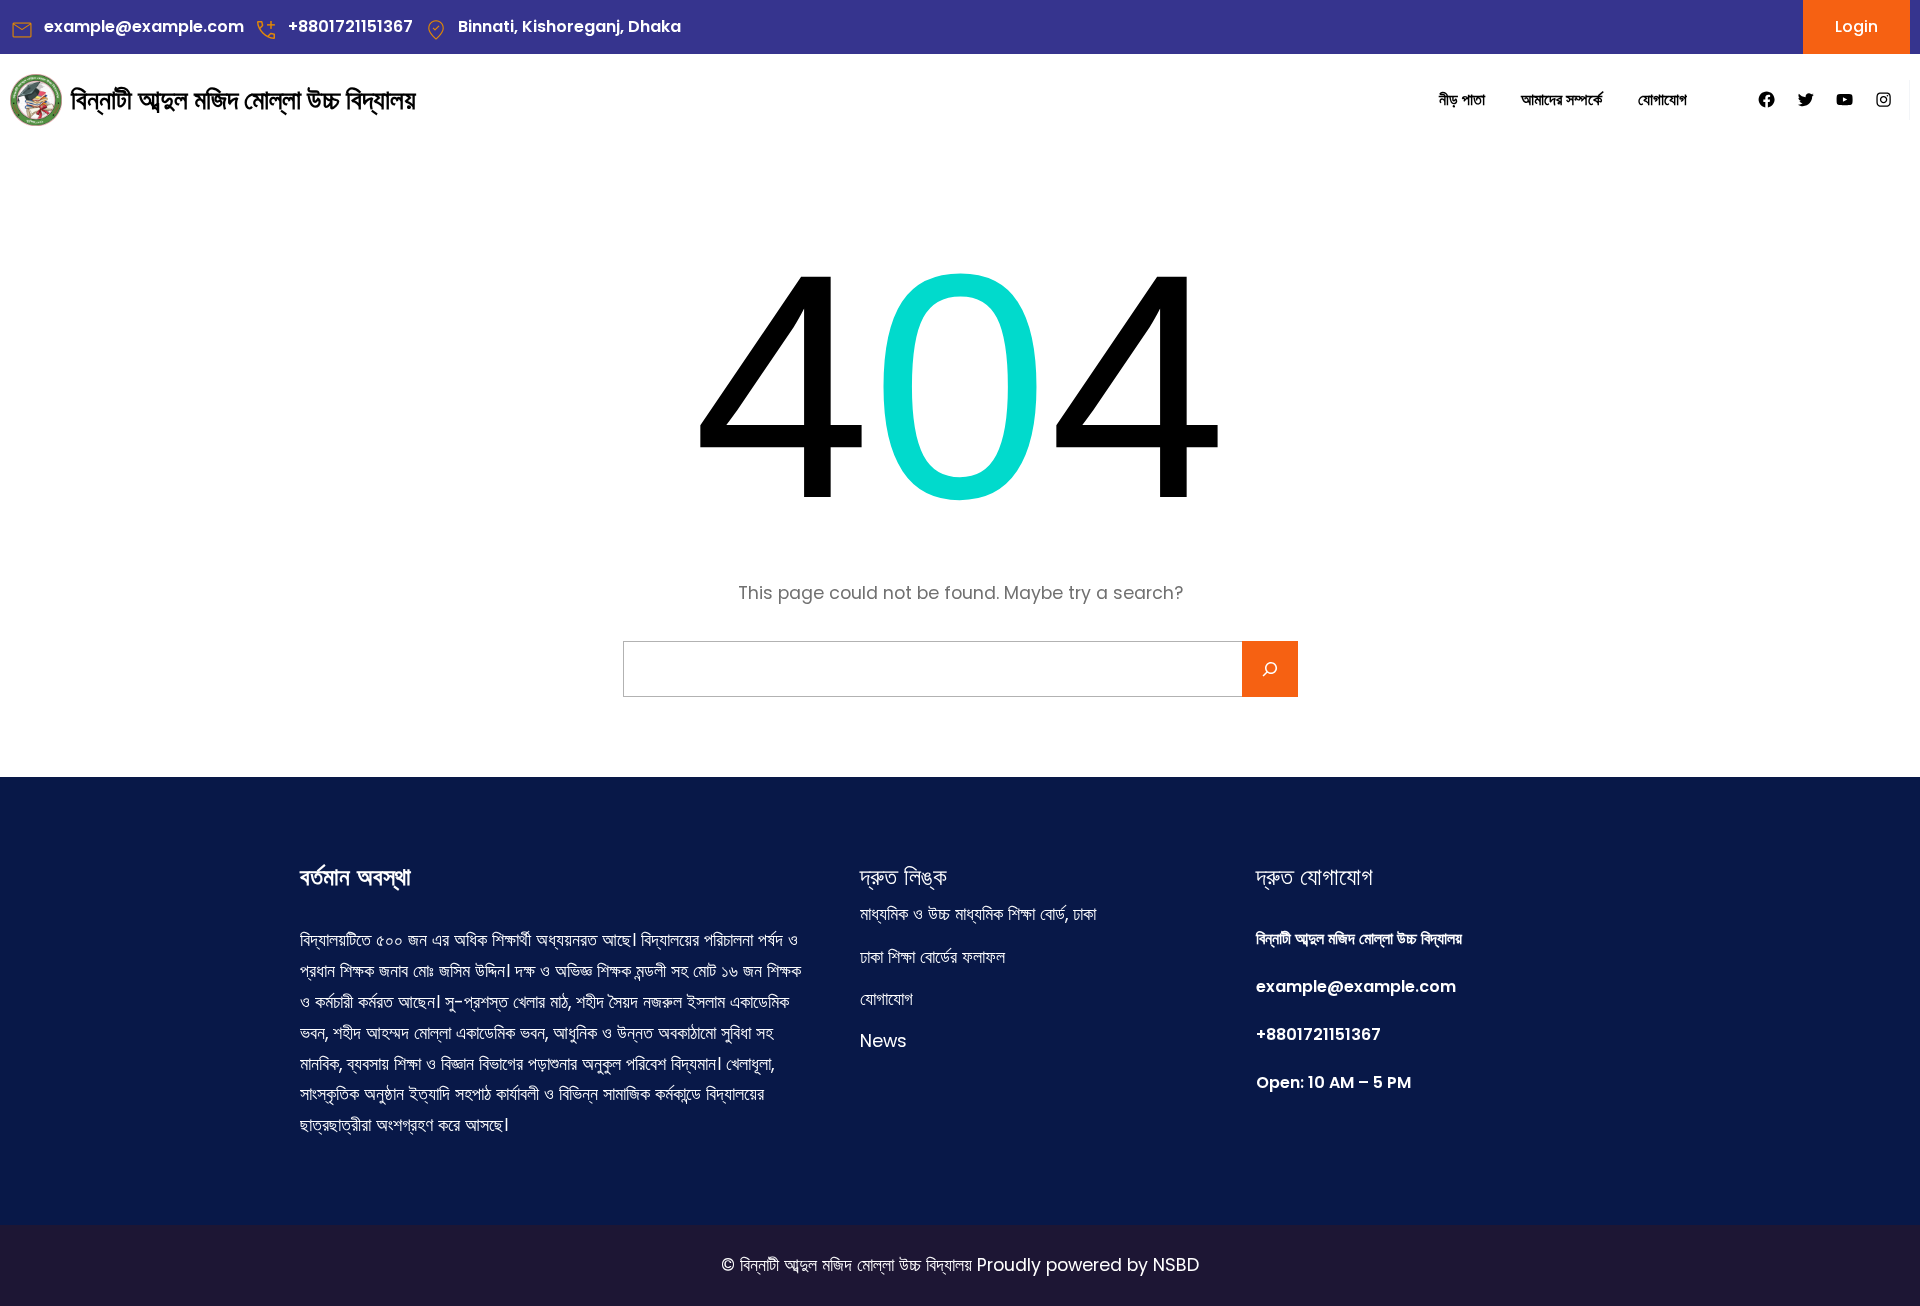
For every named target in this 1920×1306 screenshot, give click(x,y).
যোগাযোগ (886, 999)
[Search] (1270, 669)
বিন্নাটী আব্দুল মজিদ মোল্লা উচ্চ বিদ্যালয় (243, 99)
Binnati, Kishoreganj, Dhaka (569, 26)
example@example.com (144, 26)
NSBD (1176, 1265)
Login (1856, 26)
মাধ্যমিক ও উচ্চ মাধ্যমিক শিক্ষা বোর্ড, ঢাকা (978, 914)
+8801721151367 (350, 26)
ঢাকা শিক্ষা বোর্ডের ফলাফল (932, 957)
